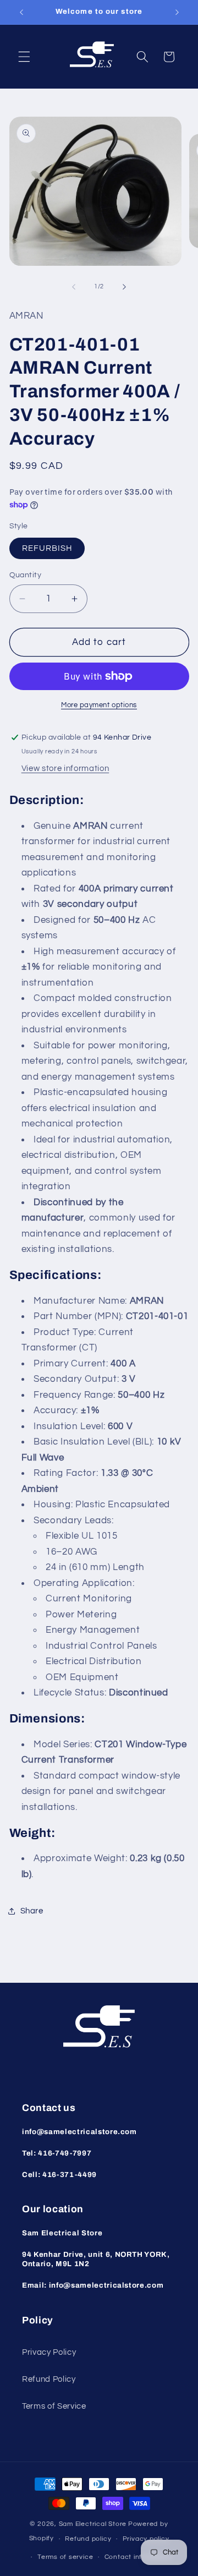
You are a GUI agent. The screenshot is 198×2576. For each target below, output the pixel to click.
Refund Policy (49, 2379)
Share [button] (32, 1911)
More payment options (99, 705)
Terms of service (65, 2557)
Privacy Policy (49, 2352)
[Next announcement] (177, 12)
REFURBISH (47, 548)
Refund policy (88, 2539)
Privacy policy (146, 2539)
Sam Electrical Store (93, 2524)
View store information (65, 768)
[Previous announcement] (21, 12)
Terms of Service (54, 2406)
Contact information (138, 2557)
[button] (24, 57)
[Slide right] (124, 287)
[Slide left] (74, 287)
